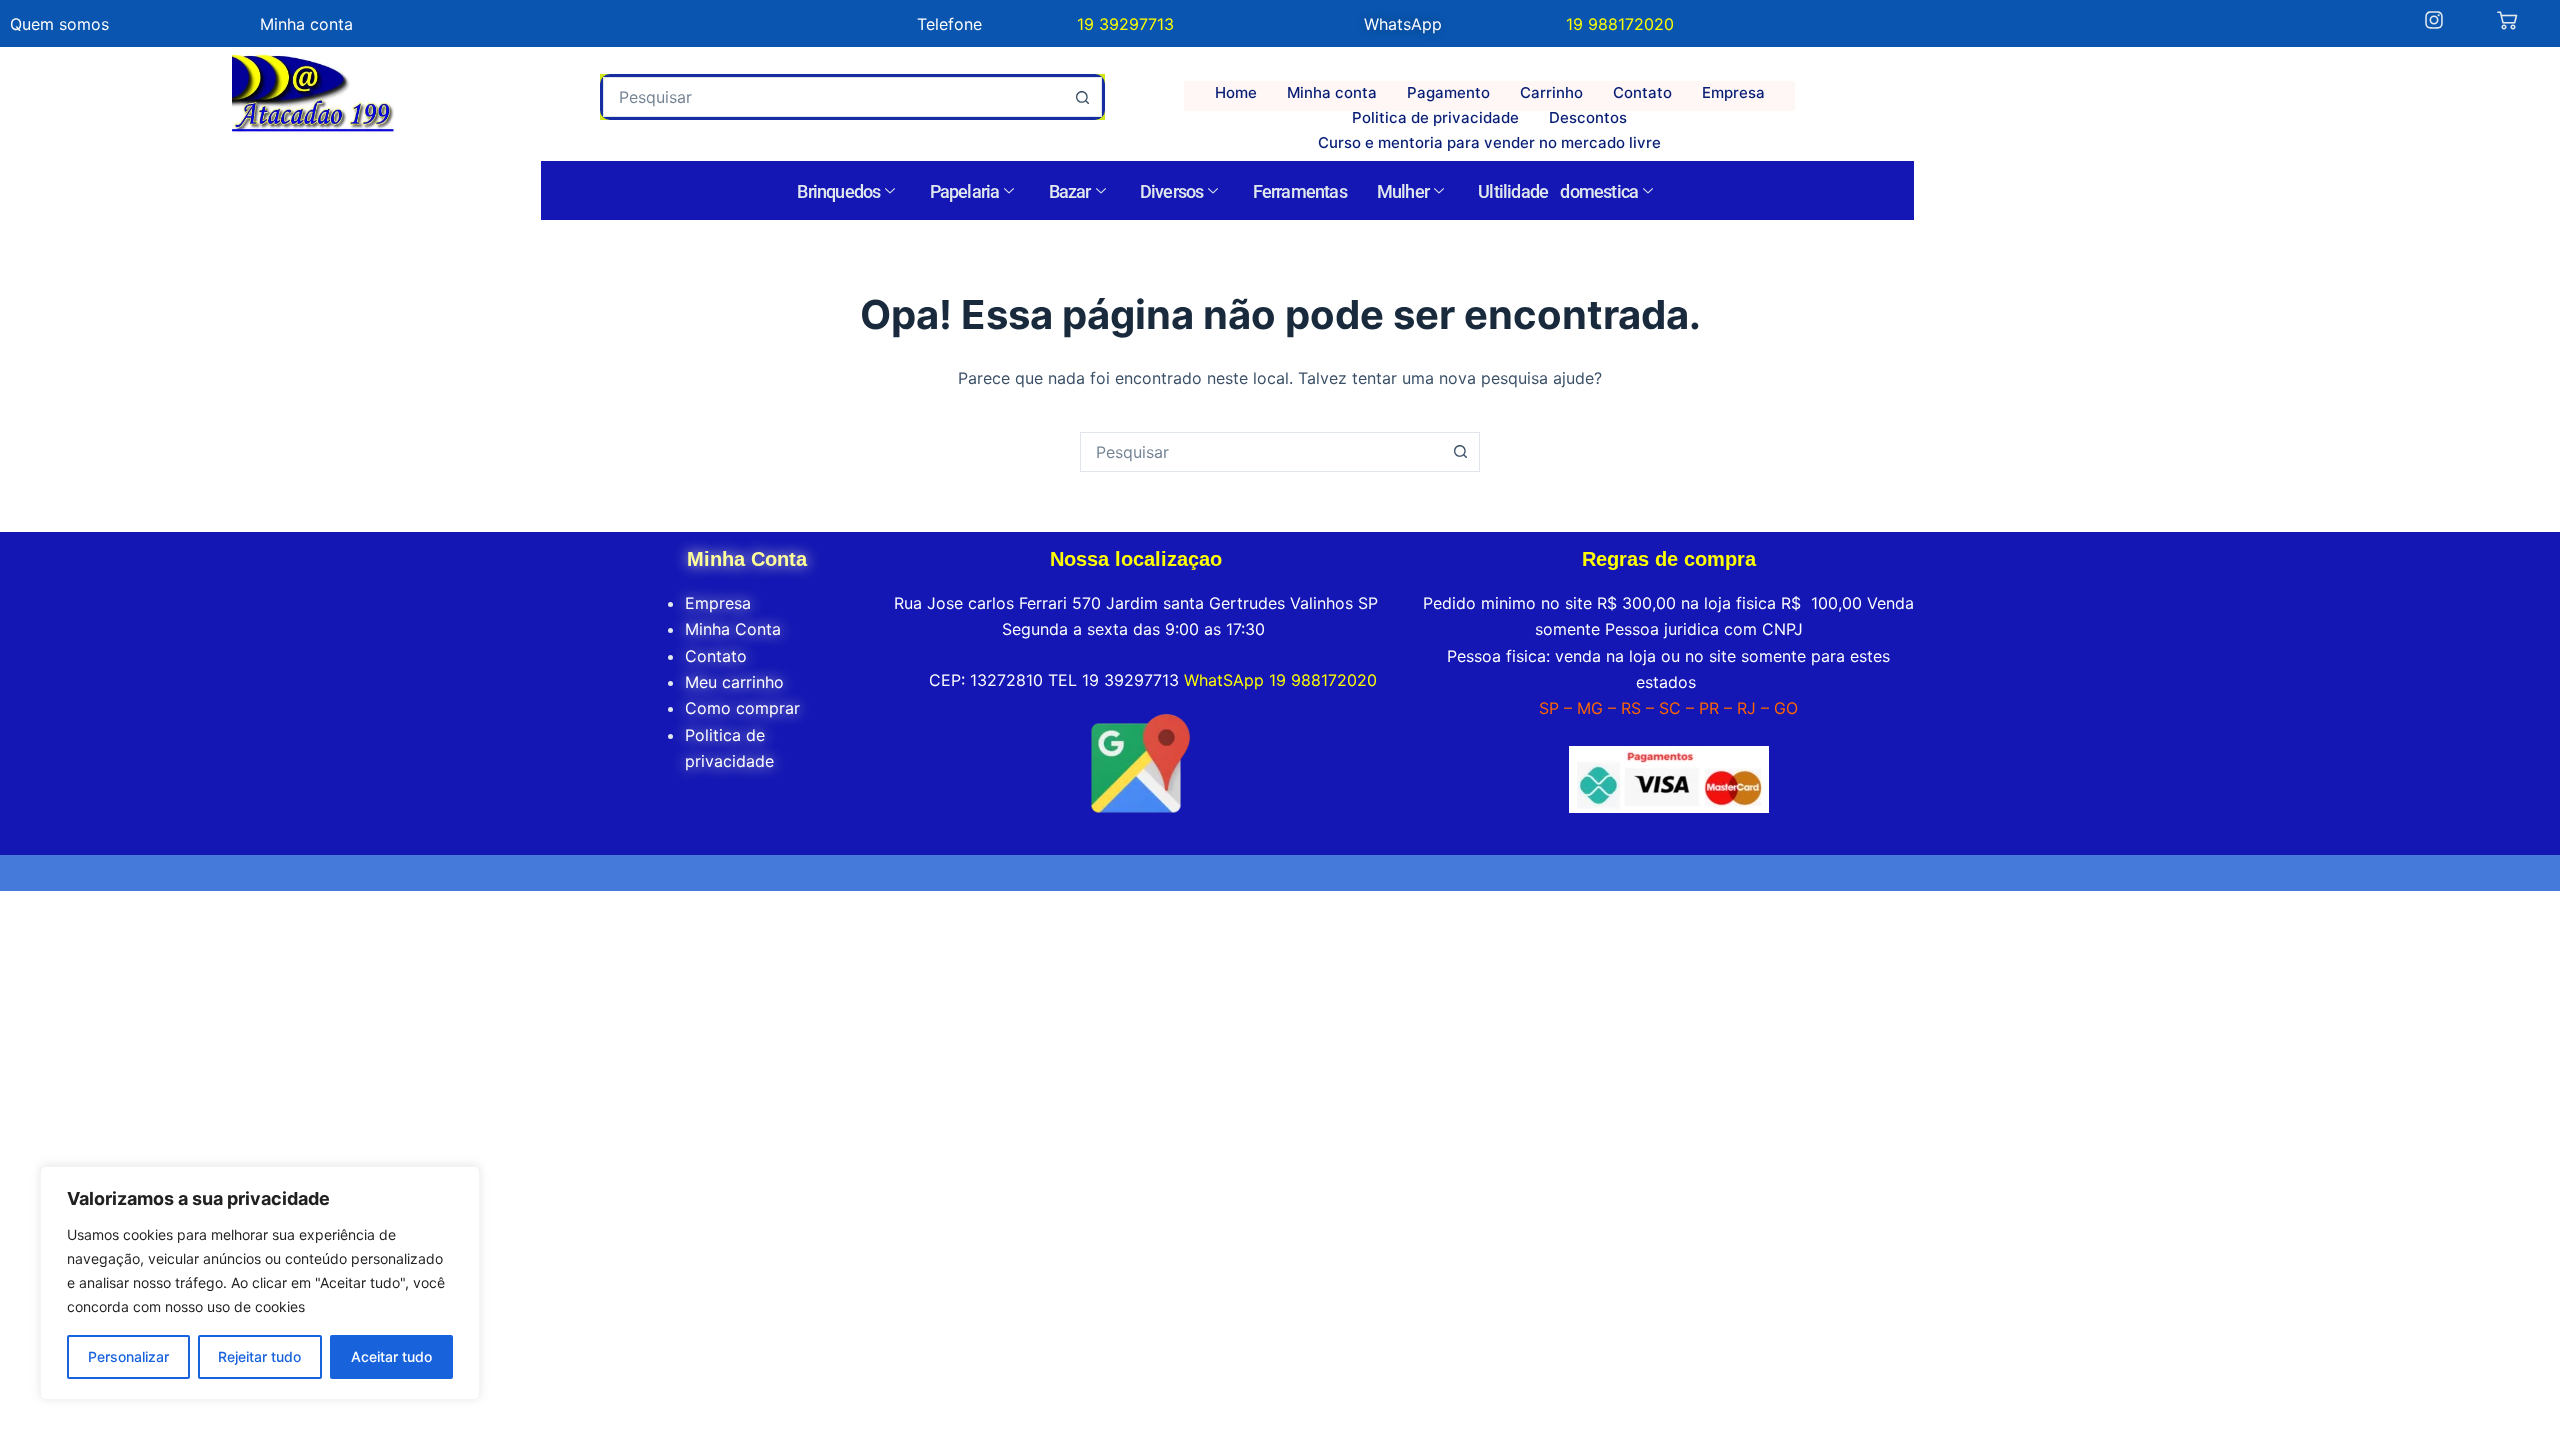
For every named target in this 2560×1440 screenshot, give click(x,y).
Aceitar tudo (391, 1356)
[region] (260, 1283)
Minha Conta (733, 629)
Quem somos (59, 24)
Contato (1642, 92)
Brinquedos (838, 191)
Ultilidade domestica (1558, 191)
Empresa (1733, 92)
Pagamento (1448, 92)
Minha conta (1332, 92)
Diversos (1172, 191)
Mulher (1403, 191)
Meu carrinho (734, 682)
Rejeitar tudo (259, 1356)
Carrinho (1551, 92)
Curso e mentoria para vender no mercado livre (1489, 142)
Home (1236, 92)
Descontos (1588, 117)
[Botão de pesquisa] (1082, 97)
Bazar (1070, 191)
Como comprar (742, 708)
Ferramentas (1300, 191)
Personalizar (128, 1356)
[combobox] (833, 97)
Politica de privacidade (1435, 117)
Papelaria (965, 191)
